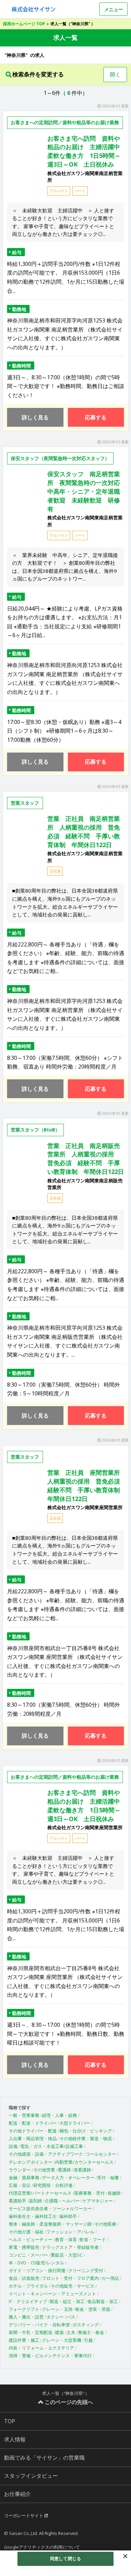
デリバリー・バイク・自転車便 (39, 2325)
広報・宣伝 (20, 2185)
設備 (13, 2146)
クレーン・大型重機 (62, 2340)
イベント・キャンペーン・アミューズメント (52, 2294)
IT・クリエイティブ (28, 2301)
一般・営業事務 (24, 2115)
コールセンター (101, 2154)
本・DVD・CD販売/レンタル (36, 2263)
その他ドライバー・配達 (33, 2131)
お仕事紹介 (17, 2494)
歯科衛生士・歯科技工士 (33, 2216)
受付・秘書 (108, 2178)
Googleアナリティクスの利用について (42, 2547)
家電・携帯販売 (24, 2247)
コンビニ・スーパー (28, 2255)
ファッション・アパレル (70, 2232)
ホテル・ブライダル (28, 2286)
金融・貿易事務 (24, 2178)
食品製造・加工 (103, 2301)
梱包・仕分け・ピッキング (86, 2131)
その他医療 (105, 2224)
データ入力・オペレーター (68, 2178)
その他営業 (44, 2170)
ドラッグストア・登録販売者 (70, 2247)
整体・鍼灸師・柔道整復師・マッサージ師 (50, 2224)
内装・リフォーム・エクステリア (41, 2348)
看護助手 (17, 2201)
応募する (96, 417)
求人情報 (15, 2439)
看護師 (64, 2170)
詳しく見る (35, 417)
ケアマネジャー (98, 2201)
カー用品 (110, 2278)
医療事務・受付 (90, 2193)
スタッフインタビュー (31, 2476)
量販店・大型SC (67, 2255)
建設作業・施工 (24, 2340)
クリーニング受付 (86, 2270)
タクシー (55, 2317)
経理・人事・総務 (59, 2115)
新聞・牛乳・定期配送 (31, 2332)
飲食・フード (93, 2239)
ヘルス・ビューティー (31, 2239)
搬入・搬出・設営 (26, 2317)
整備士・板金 (91, 2332)
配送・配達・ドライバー (33, 2123)
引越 (88, 2340)
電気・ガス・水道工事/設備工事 (52, 2146)
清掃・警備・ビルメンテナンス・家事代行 (50, 2356)
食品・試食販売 (24, 2278)
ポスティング (86, 2325)
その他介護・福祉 (26, 2232)
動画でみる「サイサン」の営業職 (44, 2458)
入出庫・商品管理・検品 (33, 2138)
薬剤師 (35, 2201)
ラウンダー (20, 2170)
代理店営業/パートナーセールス (40, 2193)
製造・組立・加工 (67, 2301)
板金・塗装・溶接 (93, 2309)
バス (71, 2317)
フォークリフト (24, 2309)
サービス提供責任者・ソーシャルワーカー (50, 2208)
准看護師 (82, 2170)
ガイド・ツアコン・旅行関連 (37, 2270)
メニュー (114, 9)
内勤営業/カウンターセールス (84, 2162)
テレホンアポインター (31, 2162)
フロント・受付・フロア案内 (70, 2278)
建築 (59, 2332)
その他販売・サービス (73, 2286)
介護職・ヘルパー (62, 2201)
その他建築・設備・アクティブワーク (46, 2154)
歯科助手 (68, 2216)
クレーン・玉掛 (57, 2309)
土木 (71, 2332)
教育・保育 (66, 2239)
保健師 (114, 2193)
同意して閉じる (65, 2558)
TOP (10, 2421)
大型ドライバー (75, 2123)
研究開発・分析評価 (53, 2185)
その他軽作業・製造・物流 (86, 2138)
